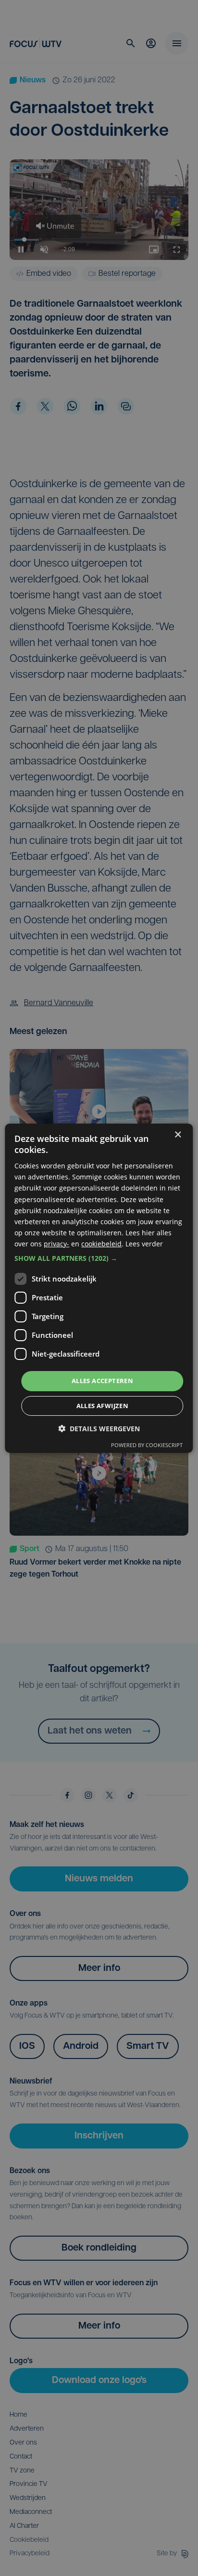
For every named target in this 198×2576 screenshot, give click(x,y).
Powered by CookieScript (147, 1445)
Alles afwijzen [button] (103, 1406)
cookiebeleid (101, 1244)
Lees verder (144, 1244)
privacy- (56, 1244)
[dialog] (99, 1288)
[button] (99, 1258)
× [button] (178, 1134)
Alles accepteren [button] (102, 1381)
